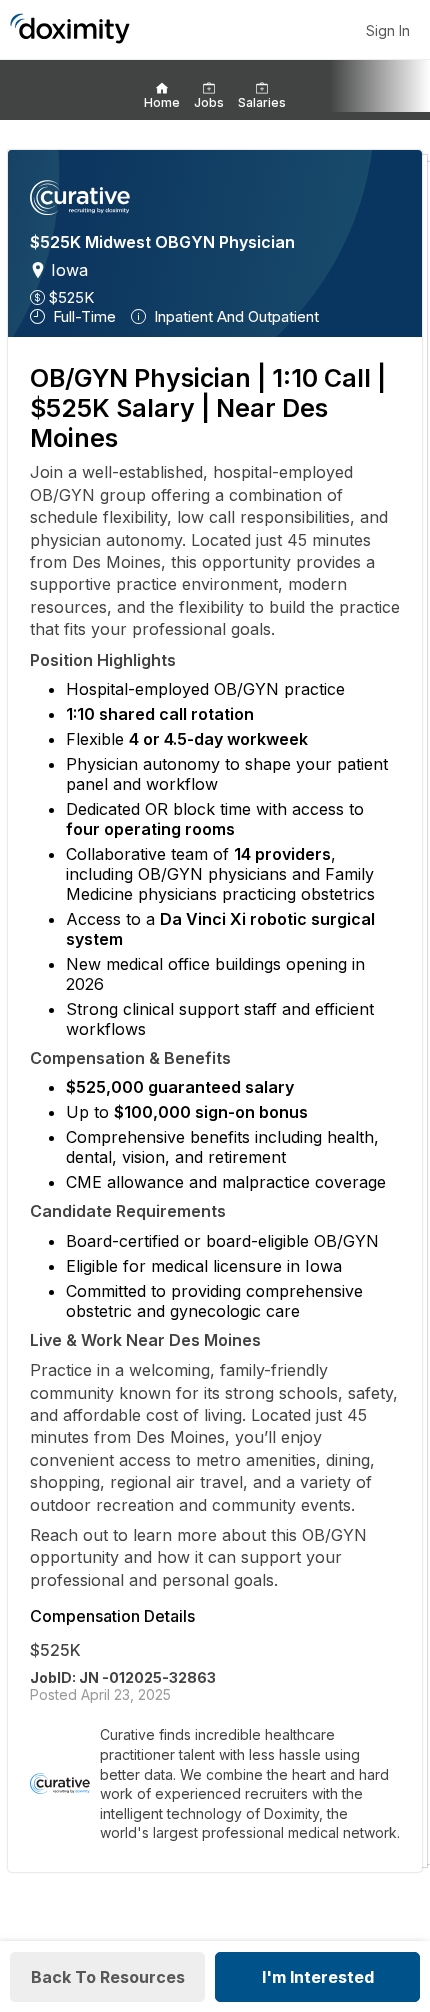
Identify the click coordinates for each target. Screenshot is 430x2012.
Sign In (388, 30)
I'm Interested (318, 1977)
